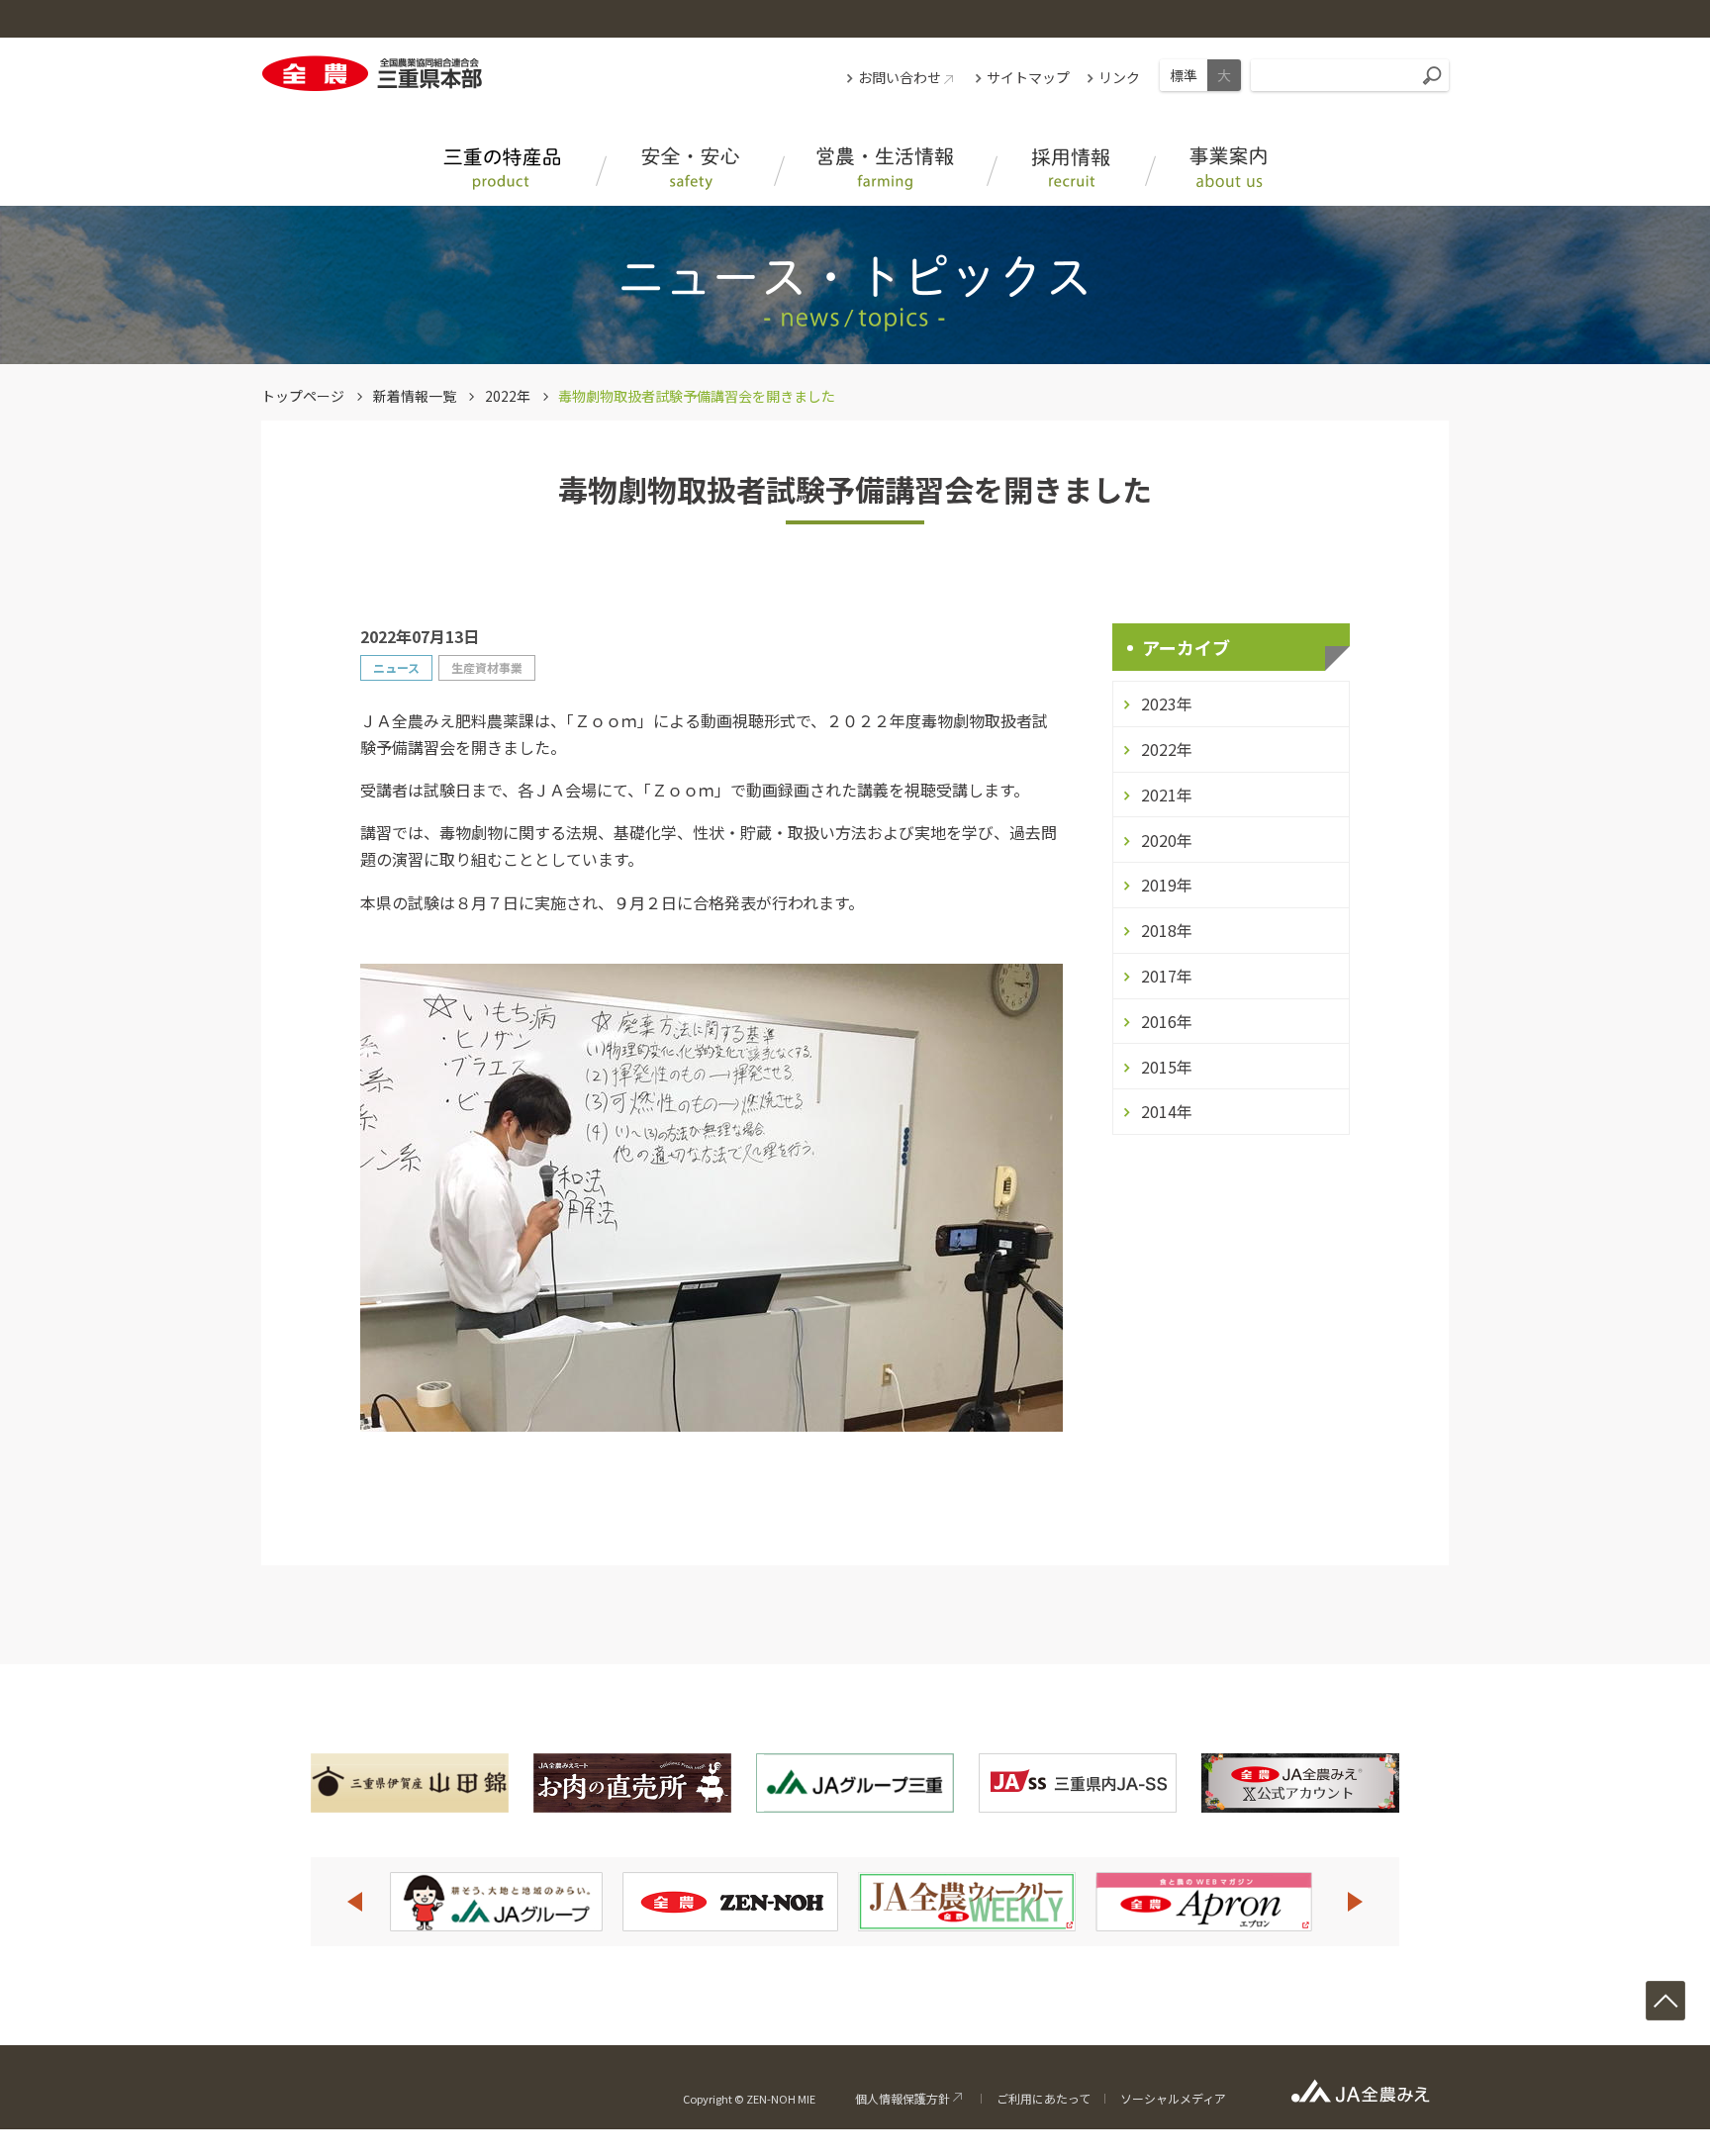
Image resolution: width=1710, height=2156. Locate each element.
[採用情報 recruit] (1071, 169)
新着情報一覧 (415, 396)
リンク (1119, 77)
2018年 (1167, 930)
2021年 (1167, 795)
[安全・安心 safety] (690, 169)
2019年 (1167, 885)
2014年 (1167, 1111)
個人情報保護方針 (902, 2098)
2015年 (1167, 1067)
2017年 (1167, 976)
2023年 (1167, 703)
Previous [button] (354, 1902)
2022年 (508, 396)
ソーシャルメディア (1173, 2098)
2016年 (1167, 1021)
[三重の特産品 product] (502, 169)
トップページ (303, 396)
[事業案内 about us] (1229, 169)
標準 (1184, 75)
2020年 (1167, 840)
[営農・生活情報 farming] (885, 169)
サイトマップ (1028, 77)
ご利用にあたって (1044, 2098)
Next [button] (1356, 1902)
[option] (496, 1902)
